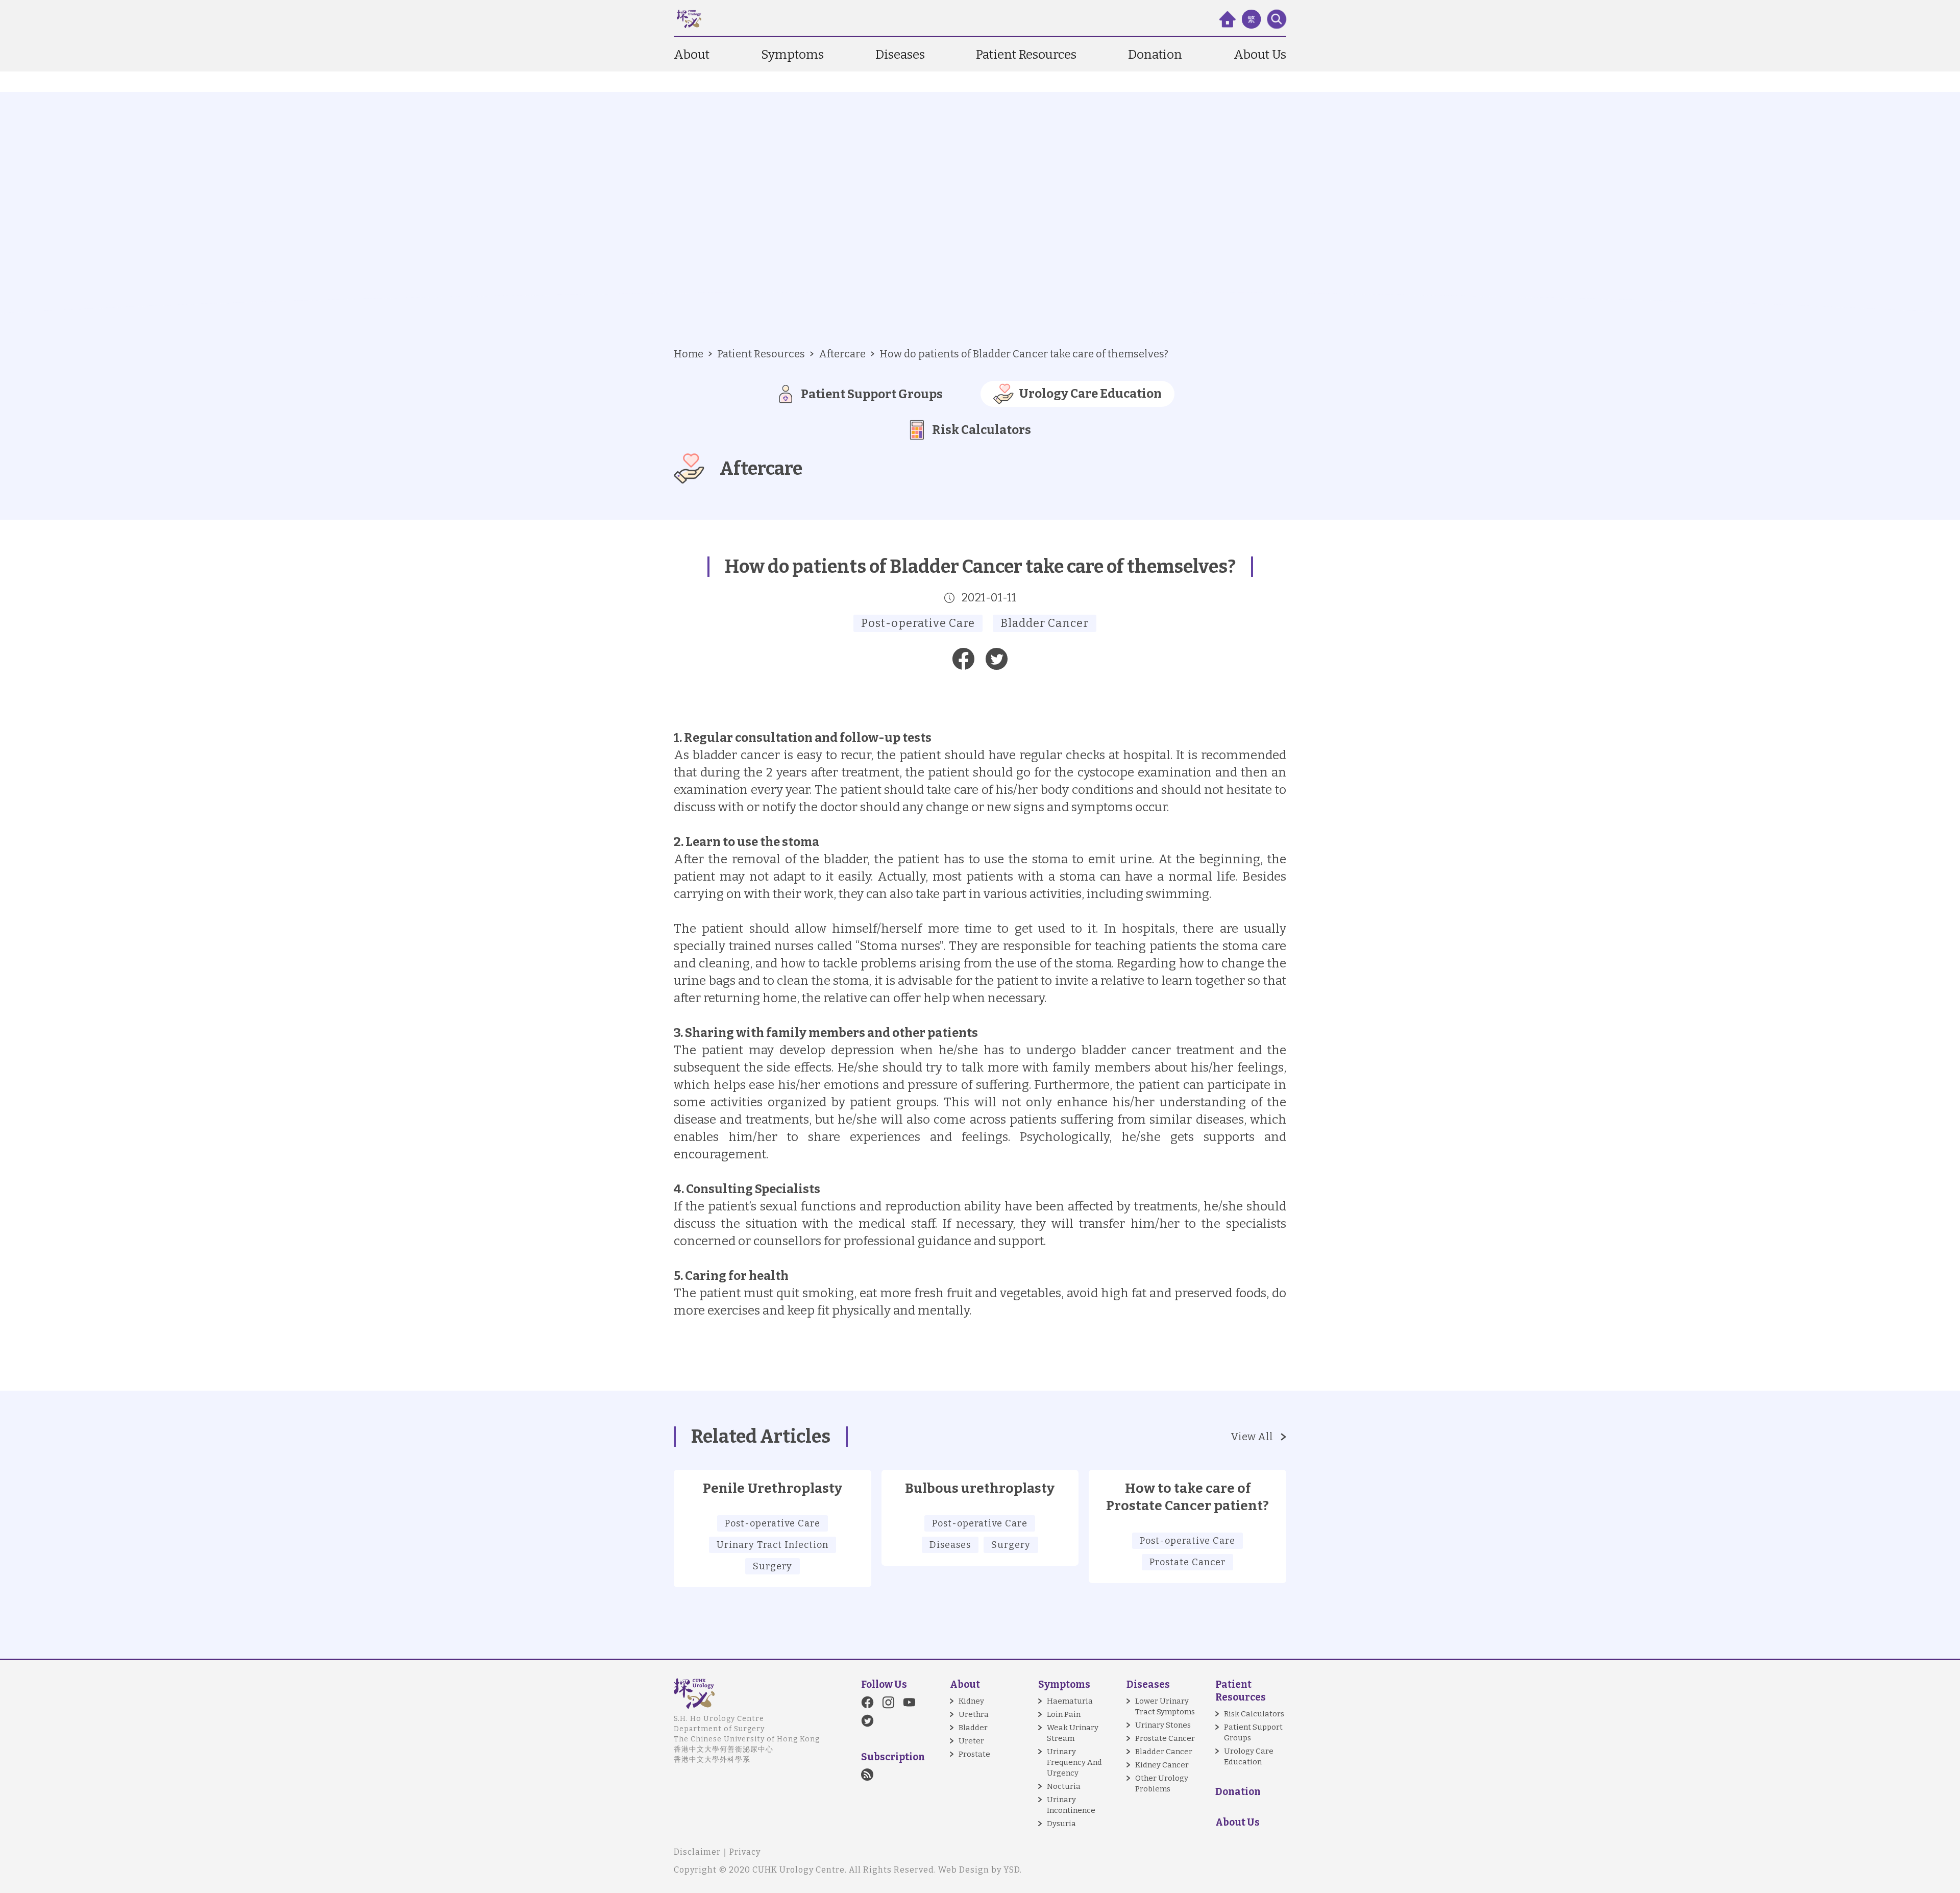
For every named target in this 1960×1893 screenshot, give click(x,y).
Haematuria (1070, 1701)
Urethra (974, 1714)
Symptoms (792, 55)
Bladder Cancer (1164, 1752)
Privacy (745, 1852)
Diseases (900, 55)
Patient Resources (1026, 55)
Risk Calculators (1254, 1714)
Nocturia (1064, 1786)
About (692, 55)
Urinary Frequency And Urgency (1074, 1762)
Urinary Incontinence (1071, 1805)
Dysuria (1061, 1824)
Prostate (974, 1754)
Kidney (971, 1701)
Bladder (973, 1728)
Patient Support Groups (1253, 1732)
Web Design (964, 1870)
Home (689, 354)
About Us (1260, 55)
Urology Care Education (1249, 1756)
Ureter (971, 1741)
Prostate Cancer (1165, 1738)
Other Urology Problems (1162, 1783)
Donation (1155, 55)
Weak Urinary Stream (1073, 1733)
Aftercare (842, 354)
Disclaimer (697, 1852)
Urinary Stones (1163, 1725)
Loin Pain (1064, 1714)
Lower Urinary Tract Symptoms (1165, 1706)
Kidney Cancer (1162, 1765)
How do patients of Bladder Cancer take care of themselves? (1024, 354)
